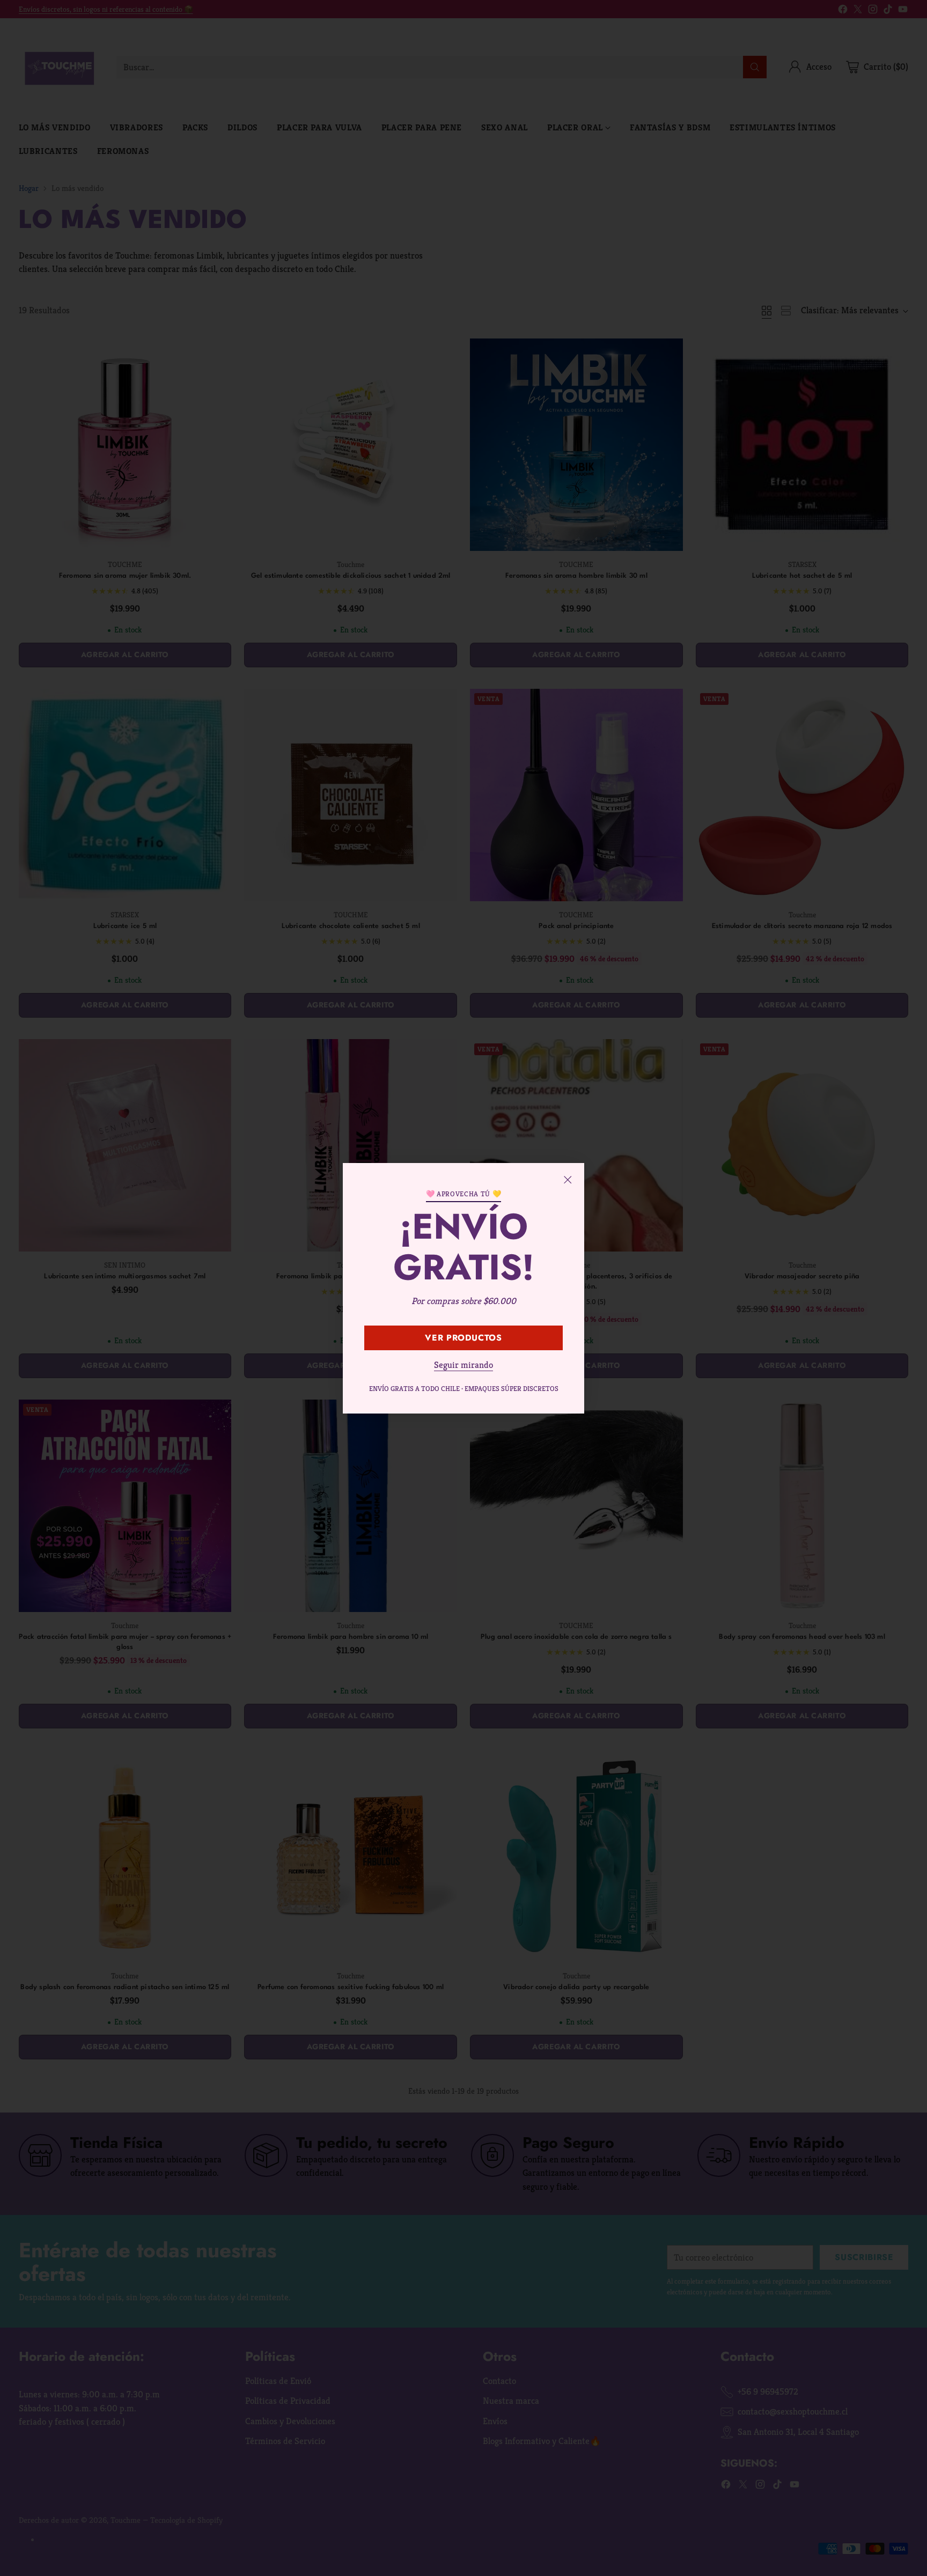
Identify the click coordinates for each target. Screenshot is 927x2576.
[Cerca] (568, 1180)
